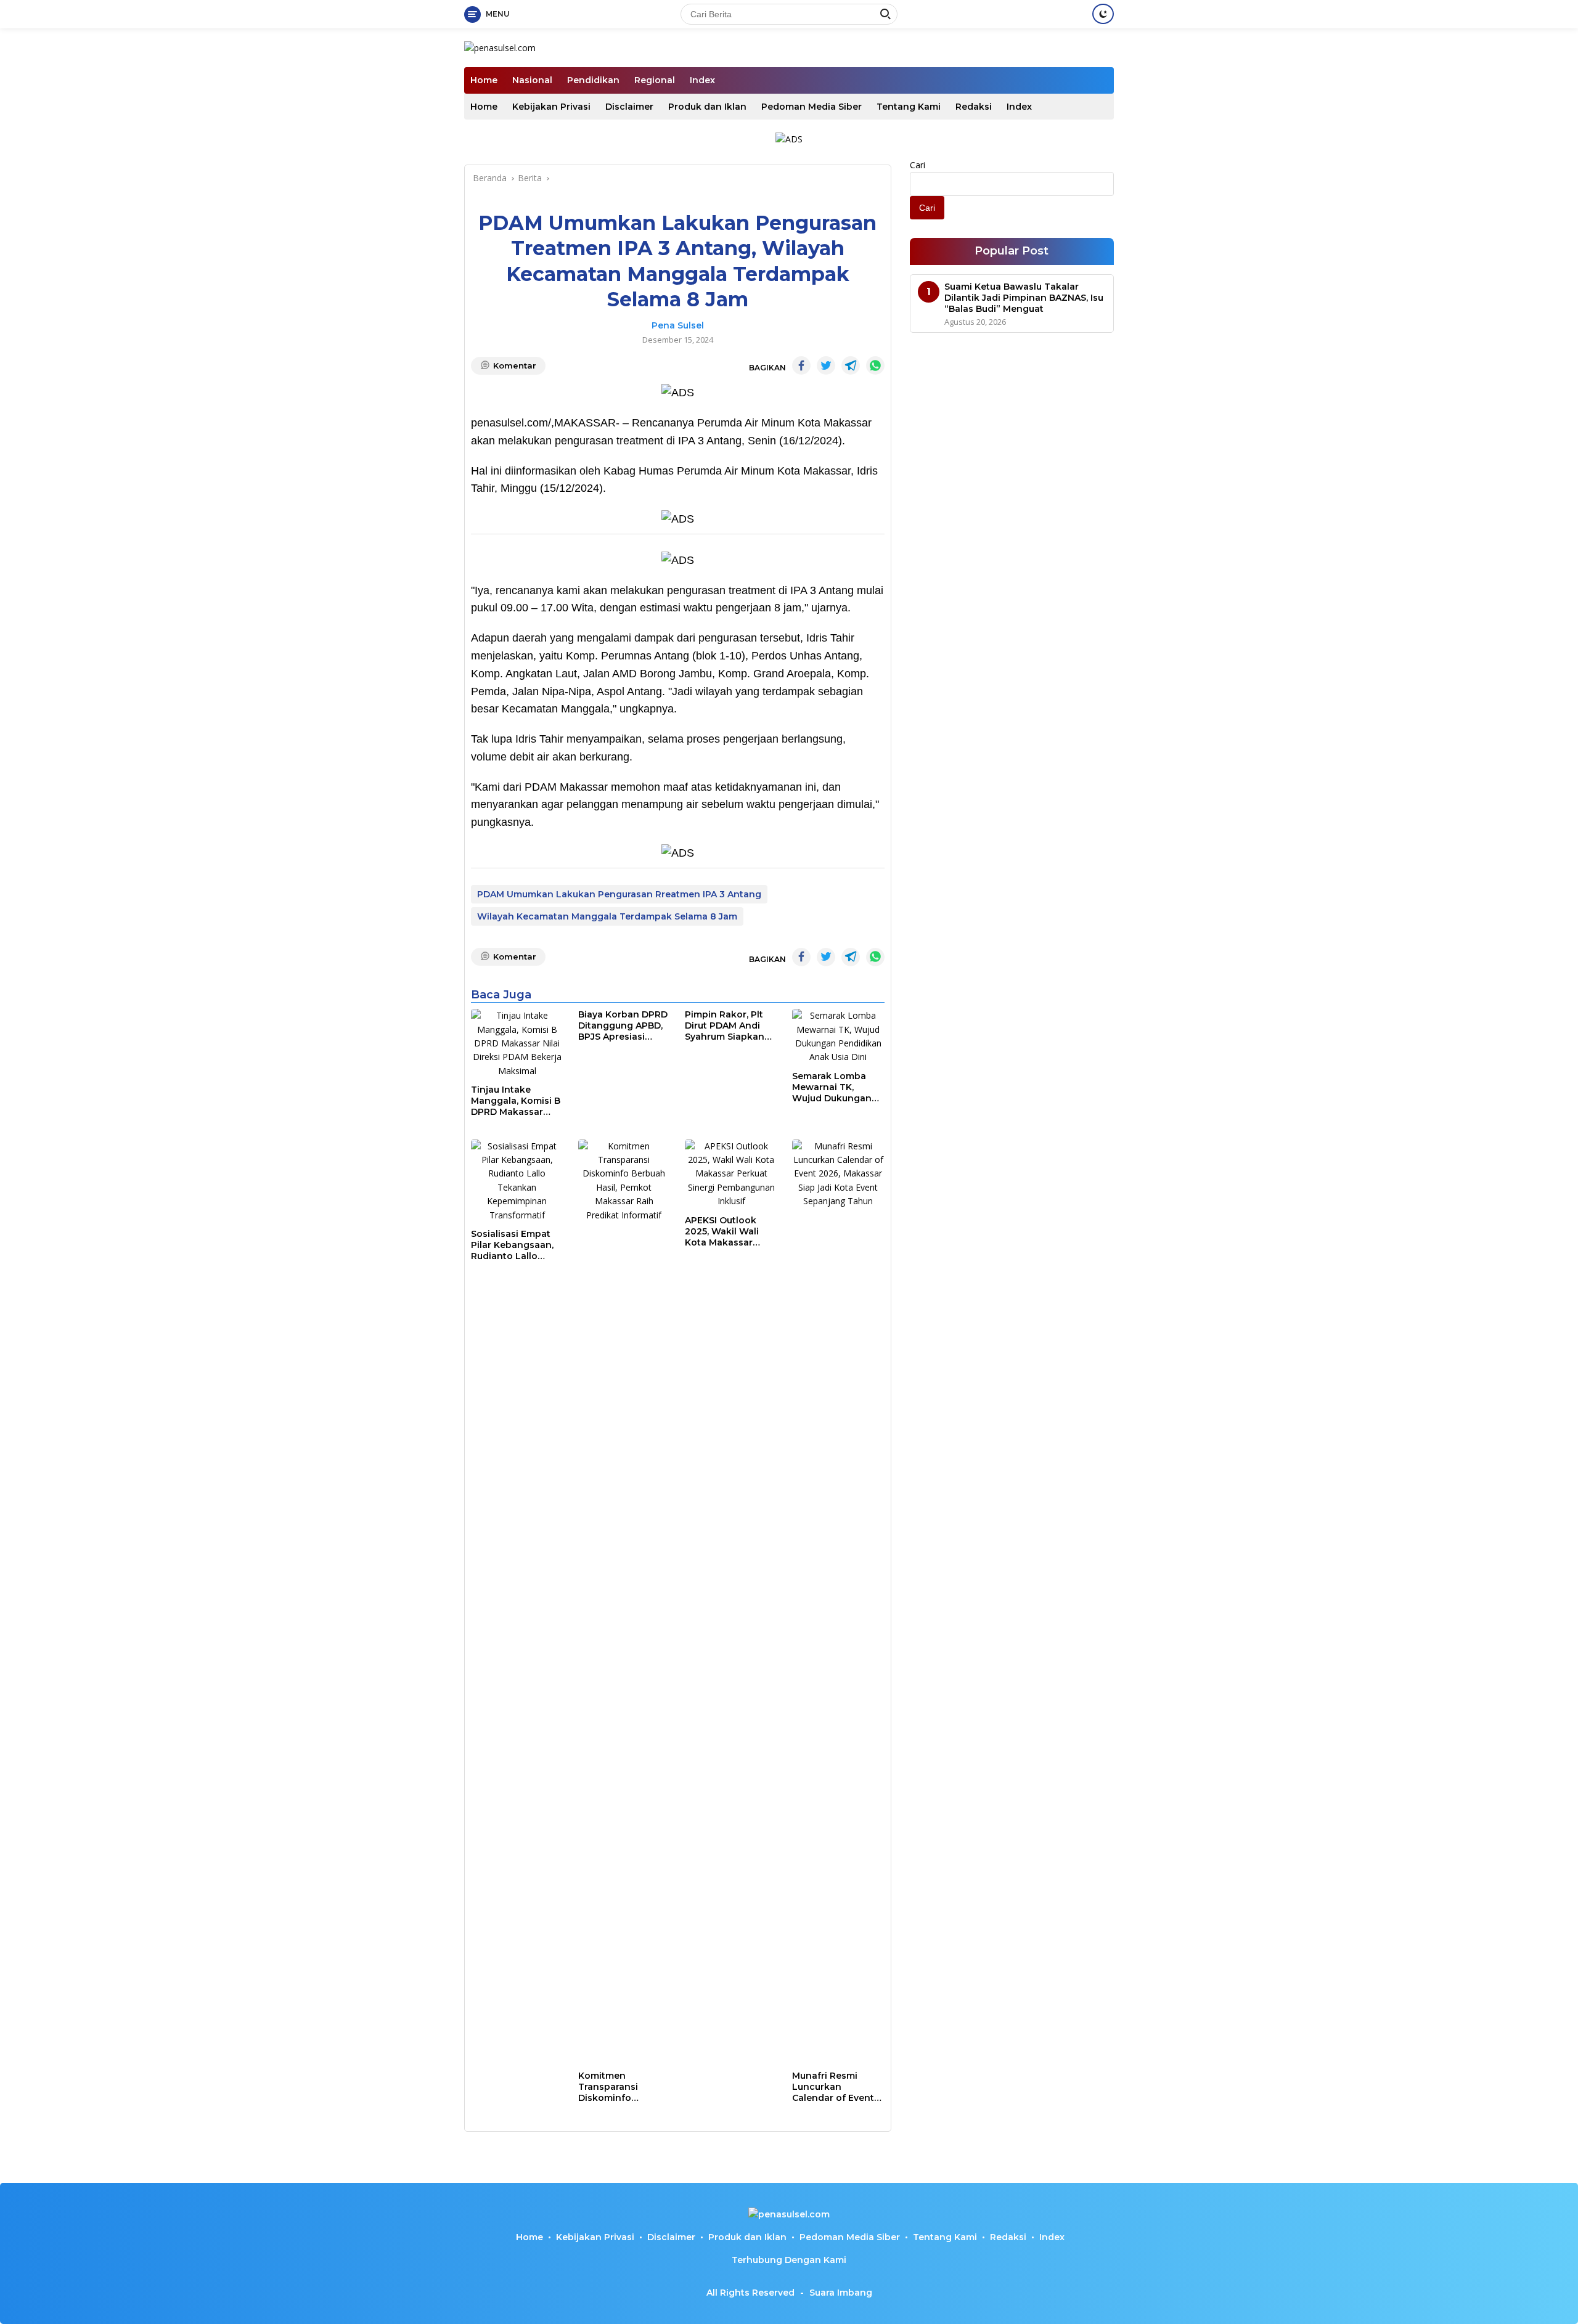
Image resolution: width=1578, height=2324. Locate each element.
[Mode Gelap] (1103, 14)
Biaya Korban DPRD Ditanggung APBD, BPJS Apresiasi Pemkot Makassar (623, 1026)
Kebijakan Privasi (551, 107)
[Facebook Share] (801, 365)
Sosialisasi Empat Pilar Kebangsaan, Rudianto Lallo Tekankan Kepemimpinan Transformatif (512, 1245)
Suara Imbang (841, 2293)
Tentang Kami (909, 107)
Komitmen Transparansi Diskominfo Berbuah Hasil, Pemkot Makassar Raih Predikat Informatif (619, 2087)
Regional (655, 80)
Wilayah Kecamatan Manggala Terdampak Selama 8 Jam (607, 916)
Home (484, 80)
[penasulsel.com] (500, 47)
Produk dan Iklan (707, 107)
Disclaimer (629, 107)
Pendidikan (593, 80)
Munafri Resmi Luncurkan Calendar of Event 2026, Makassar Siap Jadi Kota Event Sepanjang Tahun (833, 2087)
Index (702, 80)
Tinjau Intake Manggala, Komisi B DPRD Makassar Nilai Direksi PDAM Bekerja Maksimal (516, 1101)
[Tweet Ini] (826, 365)
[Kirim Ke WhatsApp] (875, 365)
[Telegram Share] (851, 365)
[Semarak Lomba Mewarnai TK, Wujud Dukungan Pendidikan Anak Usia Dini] (838, 1037)
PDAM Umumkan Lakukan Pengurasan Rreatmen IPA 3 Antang (619, 894)
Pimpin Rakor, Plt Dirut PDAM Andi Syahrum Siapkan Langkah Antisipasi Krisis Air (729, 1026)
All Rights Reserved (750, 2293)
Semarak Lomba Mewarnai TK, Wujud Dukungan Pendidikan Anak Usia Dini (832, 1087)
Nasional (532, 80)
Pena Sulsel (678, 325)
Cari (918, 165)
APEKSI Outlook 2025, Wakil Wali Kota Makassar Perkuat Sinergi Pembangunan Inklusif (722, 1232)
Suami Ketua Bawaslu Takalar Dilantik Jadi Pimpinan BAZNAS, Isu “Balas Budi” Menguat (1024, 298)
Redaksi (974, 107)
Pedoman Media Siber (811, 107)
